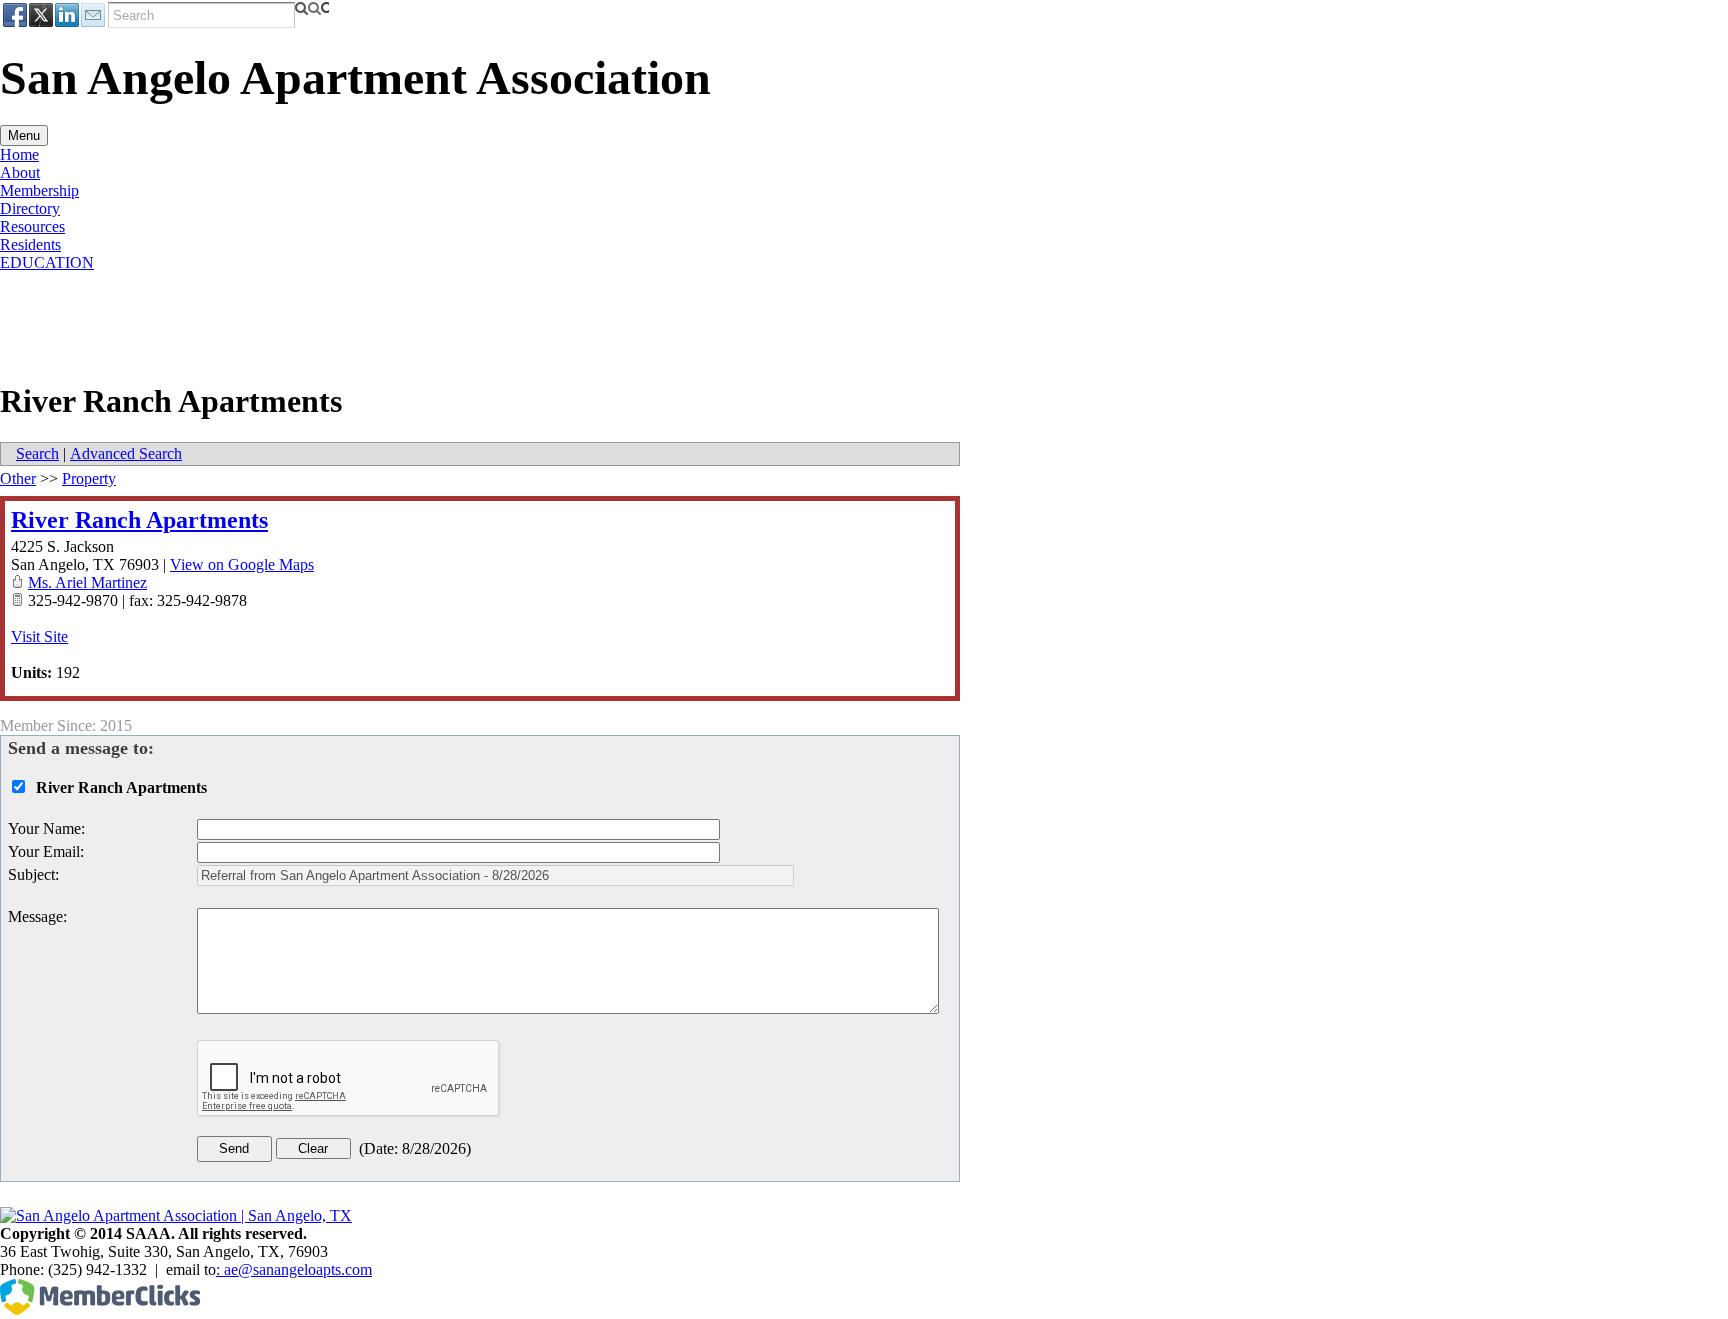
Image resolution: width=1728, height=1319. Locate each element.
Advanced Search (126, 453)
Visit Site (39, 636)
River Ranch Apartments (139, 520)
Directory (30, 208)
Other (18, 478)
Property (89, 478)
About (20, 172)
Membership (39, 190)
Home (19, 154)
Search (37, 453)
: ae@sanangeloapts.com (294, 1269)
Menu (24, 135)
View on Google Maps (242, 564)
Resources (32, 226)
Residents (30, 244)
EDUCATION (47, 262)
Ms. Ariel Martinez (87, 582)
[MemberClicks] (100, 1309)
